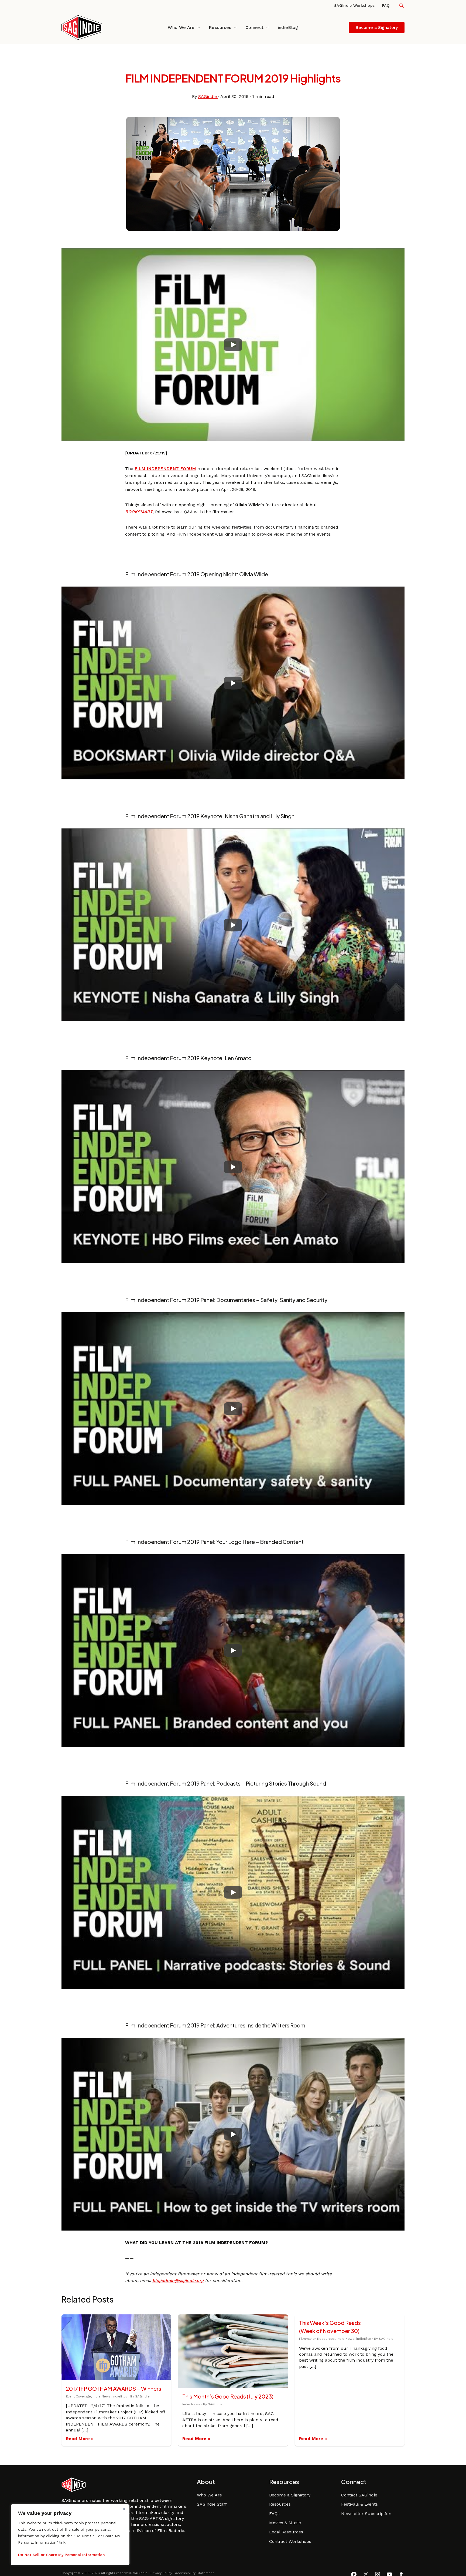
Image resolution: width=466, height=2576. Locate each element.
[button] (402, 6)
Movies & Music (285, 2523)
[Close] (124, 2509)
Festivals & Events (359, 2504)
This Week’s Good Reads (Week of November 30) (330, 2327)
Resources (220, 27)
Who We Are (181, 27)
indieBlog (288, 27)
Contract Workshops (290, 2541)
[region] (70, 2535)
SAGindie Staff (212, 2504)
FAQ (386, 5)
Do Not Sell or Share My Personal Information (61, 2555)
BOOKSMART (139, 512)
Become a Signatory (290, 2495)
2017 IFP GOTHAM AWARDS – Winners (114, 2388)
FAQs (274, 2514)
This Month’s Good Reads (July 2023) (228, 2396)
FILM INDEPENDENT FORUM (165, 469)
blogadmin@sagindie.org (178, 2281)
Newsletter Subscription (366, 2514)
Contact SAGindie (359, 2495)
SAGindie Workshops (354, 5)
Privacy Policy (161, 2573)
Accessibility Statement (194, 2573)
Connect (254, 27)
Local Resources (286, 2532)
